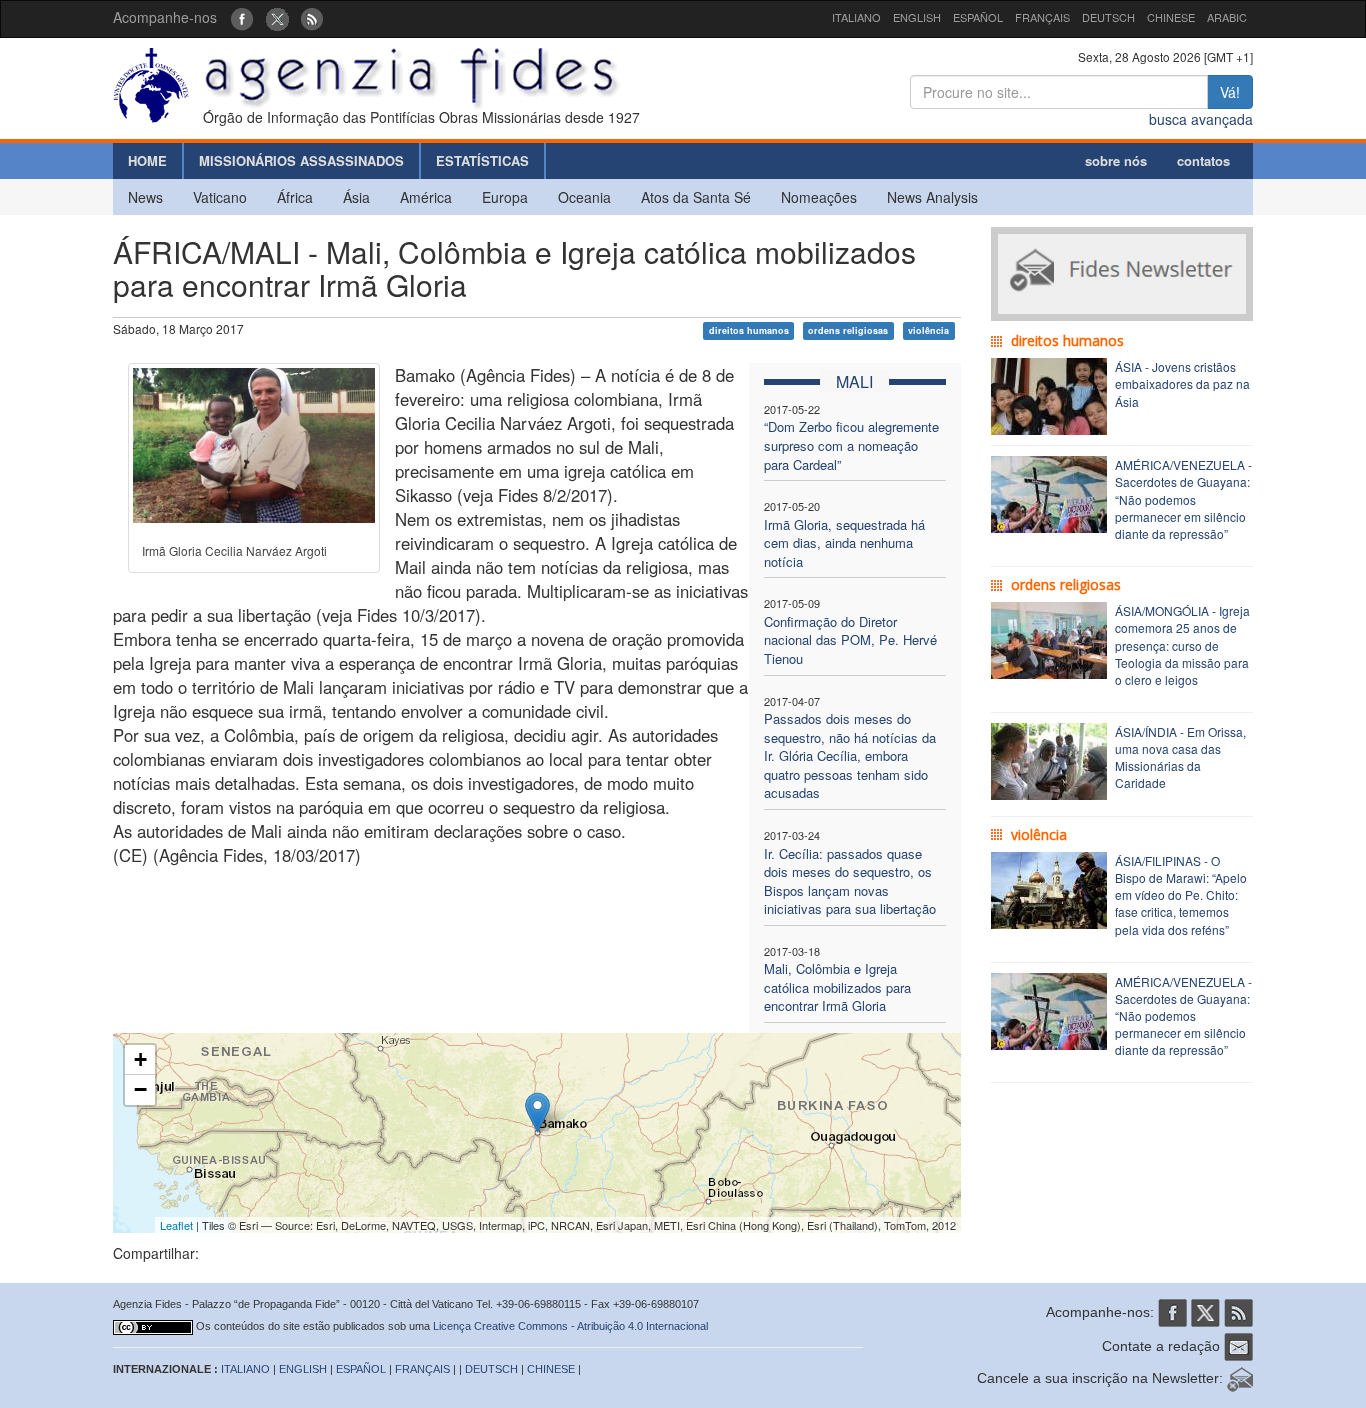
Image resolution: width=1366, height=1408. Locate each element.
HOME (147, 160)
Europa (505, 197)
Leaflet (176, 1225)
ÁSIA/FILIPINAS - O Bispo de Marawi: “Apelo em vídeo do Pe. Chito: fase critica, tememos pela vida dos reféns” (1181, 895)
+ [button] (140, 1059)
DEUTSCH (1108, 17)
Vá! (1230, 92)
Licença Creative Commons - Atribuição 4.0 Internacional (570, 1326)
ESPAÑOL (978, 17)
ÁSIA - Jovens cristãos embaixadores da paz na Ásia (1182, 383)
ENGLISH (917, 17)
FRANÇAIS (1042, 17)
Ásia (356, 197)
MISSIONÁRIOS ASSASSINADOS (301, 160)
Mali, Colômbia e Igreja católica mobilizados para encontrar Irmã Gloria (837, 987)
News (145, 197)
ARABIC (1227, 17)
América (426, 197)
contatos (1203, 160)
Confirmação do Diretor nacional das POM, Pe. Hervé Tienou (850, 640)
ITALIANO (856, 17)
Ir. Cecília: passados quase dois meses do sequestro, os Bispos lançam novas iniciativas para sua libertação (850, 881)
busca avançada (1201, 119)
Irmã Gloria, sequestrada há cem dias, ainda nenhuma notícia (844, 543)
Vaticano (220, 197)
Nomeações (819, 197)
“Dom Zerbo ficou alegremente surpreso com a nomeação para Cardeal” (851, 445)
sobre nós (1116, 160)
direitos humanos (749, 330)
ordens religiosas (848, 330)
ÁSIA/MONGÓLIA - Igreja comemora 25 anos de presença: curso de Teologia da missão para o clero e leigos (1182, 645)
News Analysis (932, 197)
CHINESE (1171, 17)
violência (928, 330)
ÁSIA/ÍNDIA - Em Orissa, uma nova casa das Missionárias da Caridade (1180, 757)
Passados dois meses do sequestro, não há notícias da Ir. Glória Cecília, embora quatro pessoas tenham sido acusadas (850, 755)
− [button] (140, 1089)
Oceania (584, 197)
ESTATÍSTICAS (482, 160)
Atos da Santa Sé (696, 197)
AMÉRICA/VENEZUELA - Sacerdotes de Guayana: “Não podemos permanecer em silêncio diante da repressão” (1183, 499)
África (295, 197)
